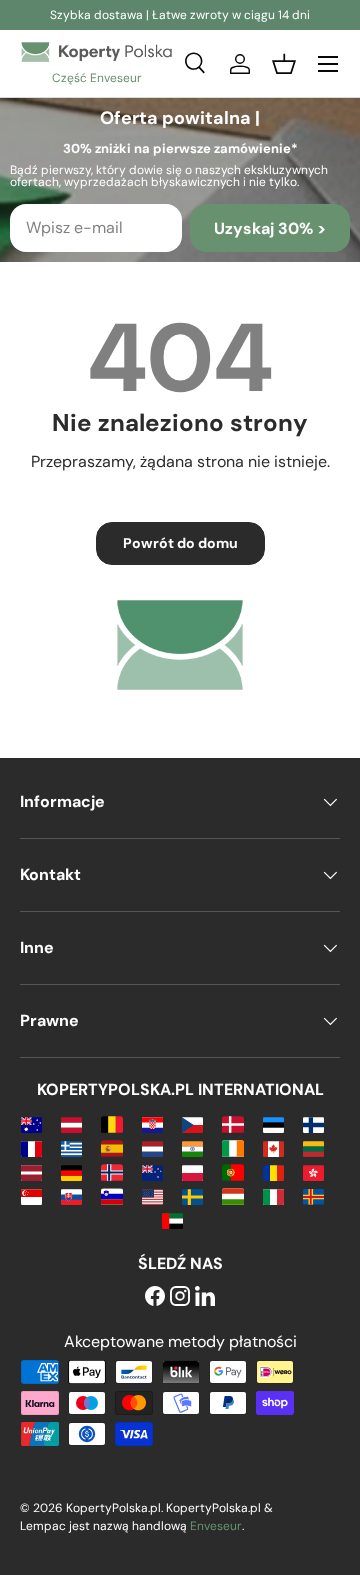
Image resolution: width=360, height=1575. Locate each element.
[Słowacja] (71, 1195)
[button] (284, 64)
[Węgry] (232, 1195)
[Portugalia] (232, 1171)
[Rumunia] (273, 1171)
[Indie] (192, 1147)
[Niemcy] (71, 1171)
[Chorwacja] (152, 1123)
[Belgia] (111, 1123)
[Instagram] (180, 1297)
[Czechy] (192, 1123)
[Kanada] (273, 1147)
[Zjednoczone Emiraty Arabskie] (172, 1219)
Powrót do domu (180, 543)
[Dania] (232, 1123)
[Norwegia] (111, 1171)
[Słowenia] (111, 1195)
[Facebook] (155, 1297)
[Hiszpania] (111, 1147)
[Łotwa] (31, 1171)
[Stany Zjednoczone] (152, 1195)
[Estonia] (273, 1123)
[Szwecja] (192, 1195)
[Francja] (31, 1147)
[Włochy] (273, 1195)
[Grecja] (71, 1147)
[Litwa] (313, 1147)
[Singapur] (31, 1195)
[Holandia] (152, 1147)
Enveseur (216, 1526)
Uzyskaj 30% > (270, 228)
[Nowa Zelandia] (152, 1171)
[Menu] (328, 64)
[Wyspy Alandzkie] (313, 1195)
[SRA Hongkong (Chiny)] (313, 1171)
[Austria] (71, 1123)
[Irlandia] (232, 1147)
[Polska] (192, 1171)
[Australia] (31, 1123)
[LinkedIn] (205, 1297)
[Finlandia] (313, 1123)
